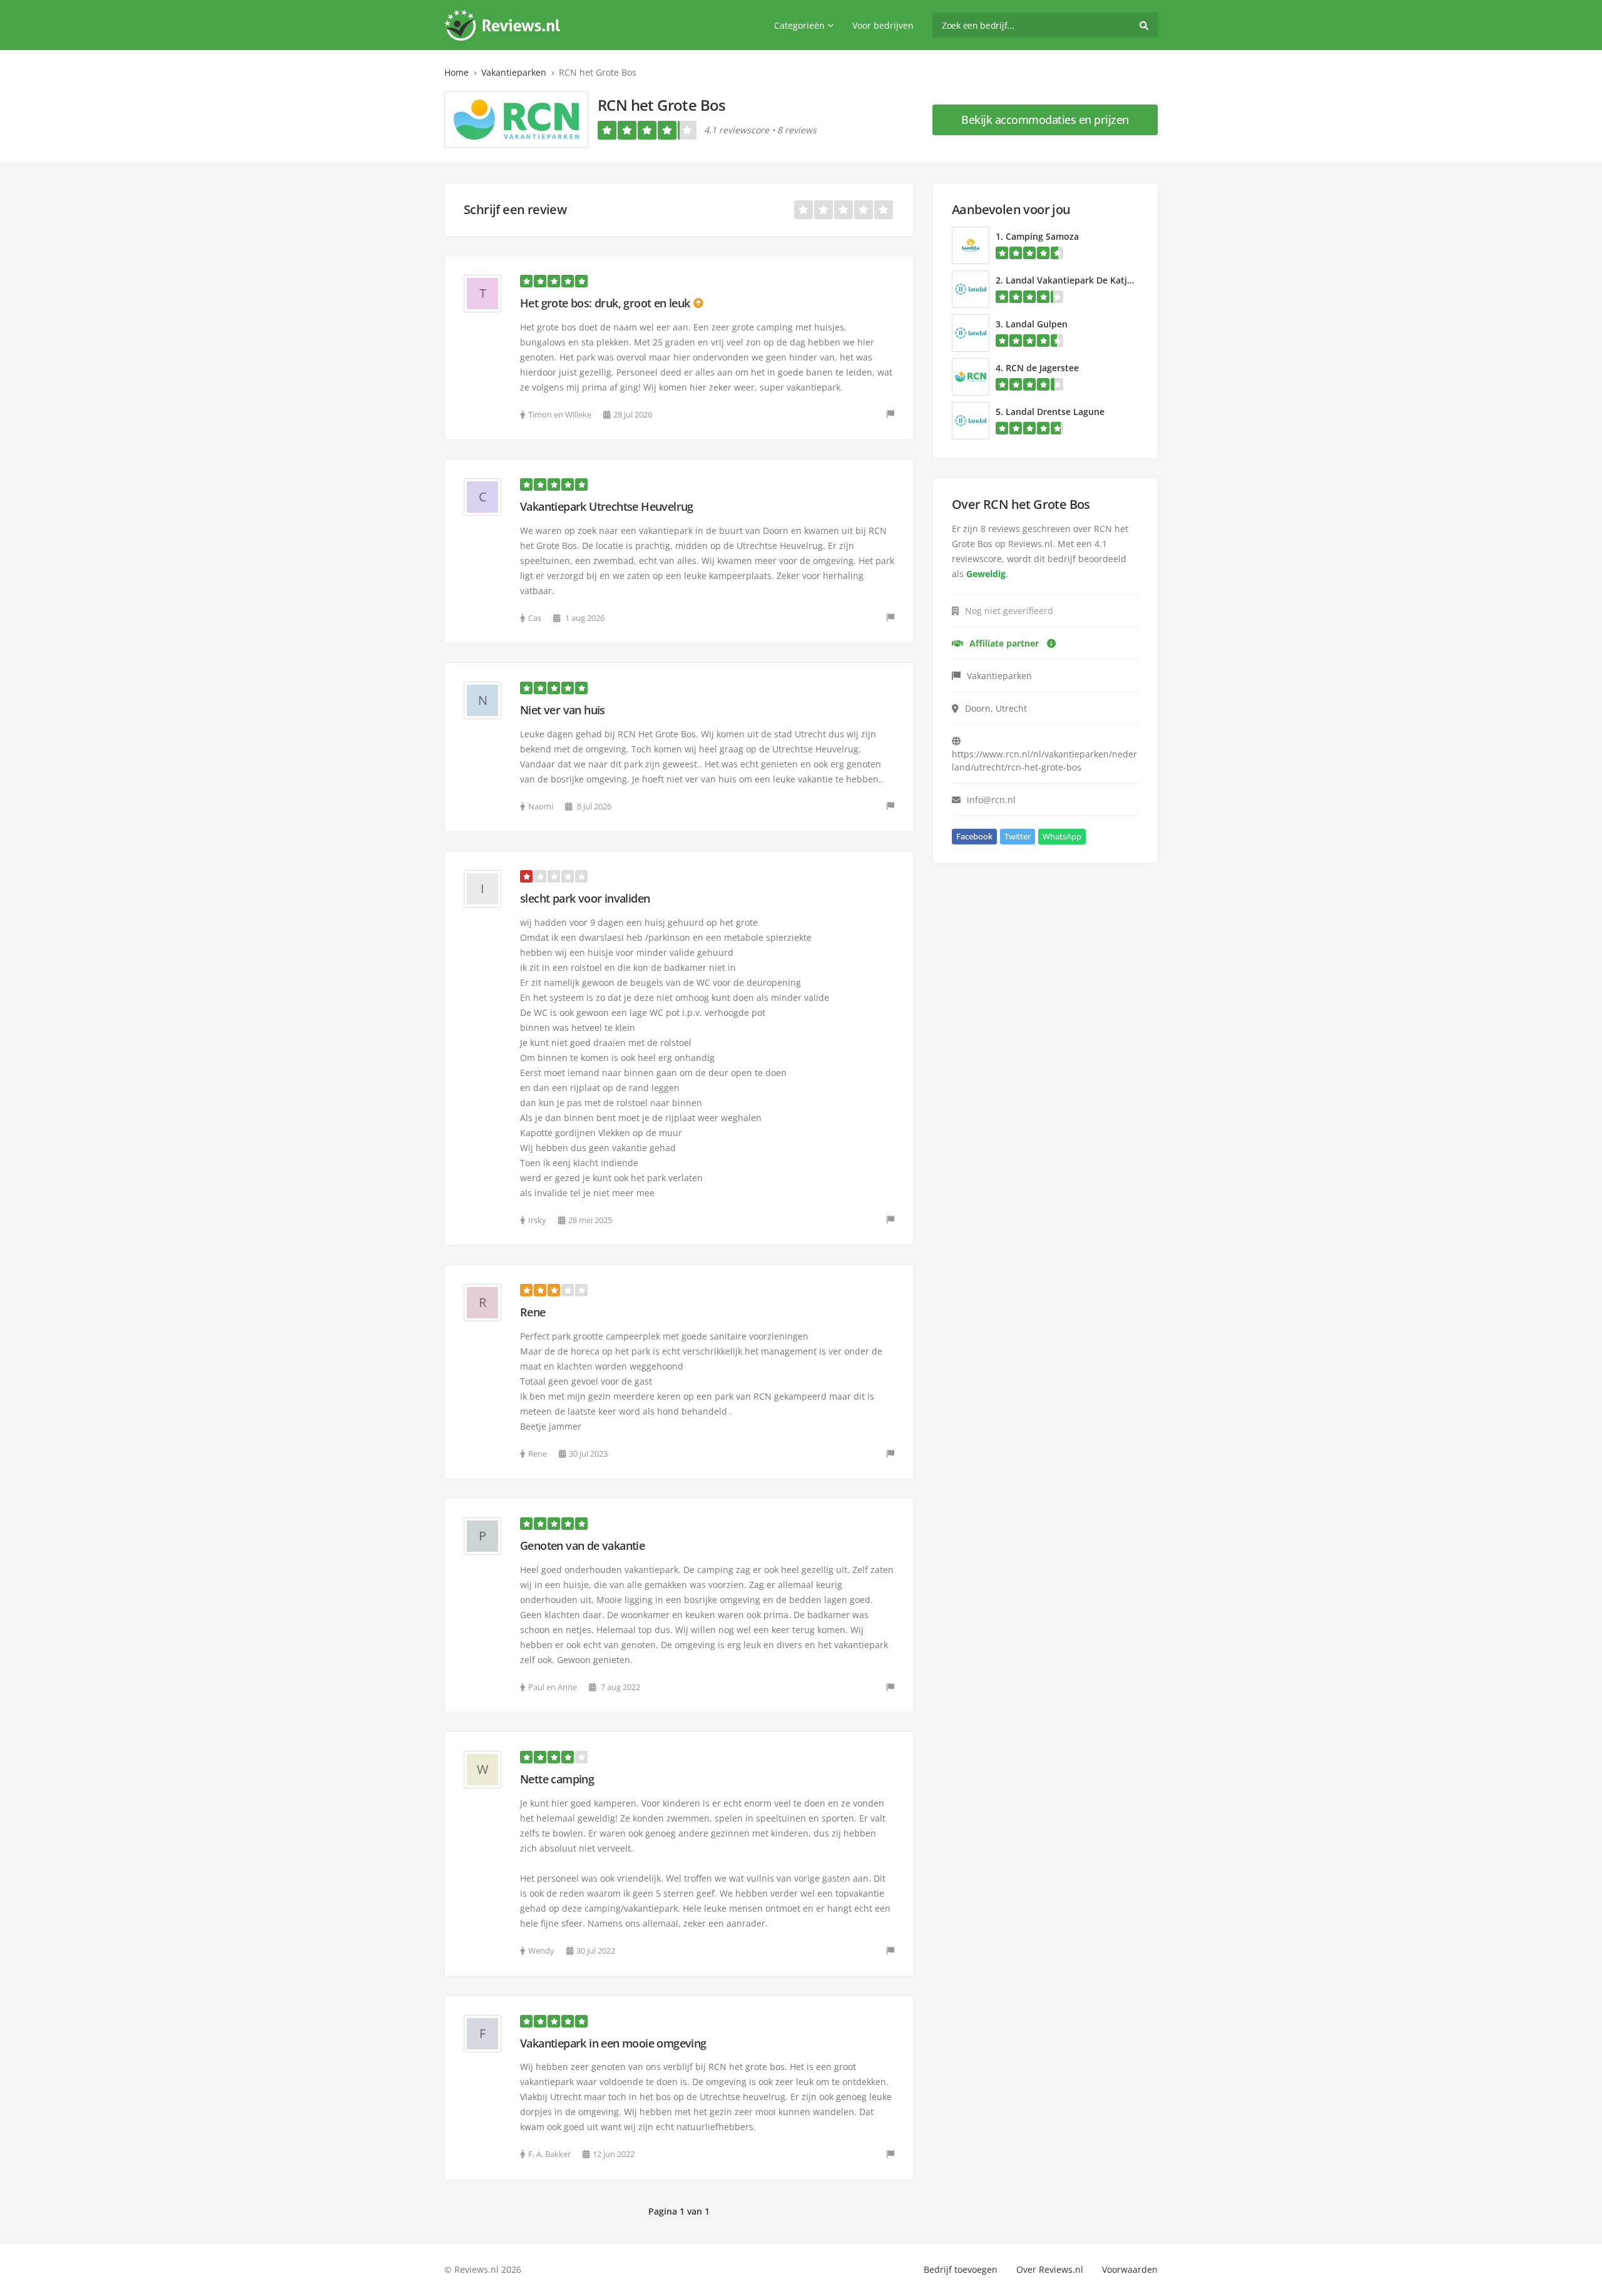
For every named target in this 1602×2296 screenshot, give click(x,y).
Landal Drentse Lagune (1055, 412)
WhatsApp (1062, 836)
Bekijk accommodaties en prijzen (1045, 120)
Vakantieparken (514, 72)
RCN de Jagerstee (1042, 368)
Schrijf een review (515, 209)
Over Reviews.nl (1050, 2269)
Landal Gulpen (1037, 324)
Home (457, 72)
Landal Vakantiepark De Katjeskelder (1084, 280)
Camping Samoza (1042, 236)
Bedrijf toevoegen (961, 2269)
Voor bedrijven (883, 25)
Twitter (1018, 836)
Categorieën (799, 25)
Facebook (974, 836)
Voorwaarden (1130, 2269)
